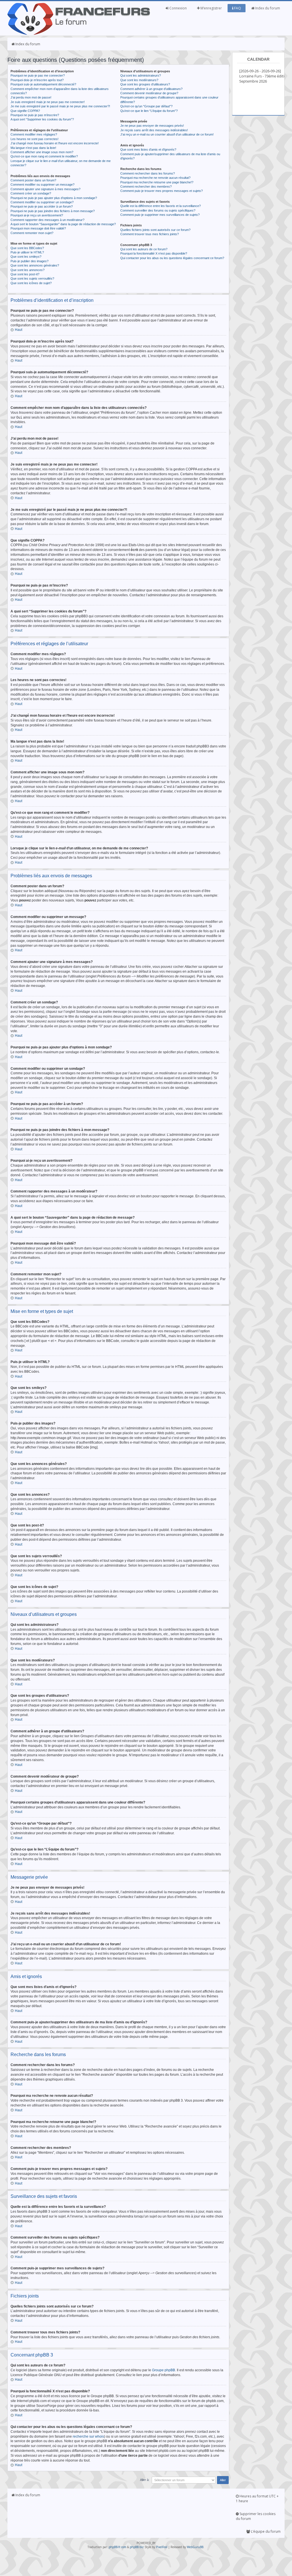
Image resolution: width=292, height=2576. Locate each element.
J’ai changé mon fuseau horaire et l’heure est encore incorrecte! (55, 143)
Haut (19, 330)
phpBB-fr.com (117, 2547)
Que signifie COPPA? (25, 111)
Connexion (178, 8)
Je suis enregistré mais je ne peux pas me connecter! (48, 102)
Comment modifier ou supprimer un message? (42, 185)
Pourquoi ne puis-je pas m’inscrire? (35, 115)
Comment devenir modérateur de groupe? (149, 93)
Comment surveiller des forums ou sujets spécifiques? (158, 210)
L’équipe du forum (265, 2531)
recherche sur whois (88, 2436)
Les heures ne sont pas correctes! (35, 139)
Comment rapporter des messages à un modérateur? (47, 220)
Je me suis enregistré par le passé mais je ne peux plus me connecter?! (60, 106)
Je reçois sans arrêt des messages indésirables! (154, 130)
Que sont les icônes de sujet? (31, 283)
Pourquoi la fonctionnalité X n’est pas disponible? (154, 253)
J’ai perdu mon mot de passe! (31, 97)
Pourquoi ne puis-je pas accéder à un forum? (42, 206)
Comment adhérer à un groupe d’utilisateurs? (151, 89)
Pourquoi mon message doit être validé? (38, 228)
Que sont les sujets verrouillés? (32, 278)
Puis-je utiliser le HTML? (27, 252)
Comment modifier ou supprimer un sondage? (42, 202)
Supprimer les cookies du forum (256, 2516)
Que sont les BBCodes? (27, 248)
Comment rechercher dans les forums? (148, 173)
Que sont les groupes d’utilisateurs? (145, 84)
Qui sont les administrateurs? (141, 75)
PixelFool (162, 2547)
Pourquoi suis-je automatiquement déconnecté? (43, 84)
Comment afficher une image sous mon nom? (42, 152)
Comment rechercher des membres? (146, 187)
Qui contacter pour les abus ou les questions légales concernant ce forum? (172, 258)
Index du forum (267, 8)
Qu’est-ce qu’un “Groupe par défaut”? (146, 106)
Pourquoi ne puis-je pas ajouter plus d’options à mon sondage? (54, 198)
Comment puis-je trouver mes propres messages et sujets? (162, 191)
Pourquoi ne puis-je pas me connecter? (38, 75)
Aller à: (145, 2480)
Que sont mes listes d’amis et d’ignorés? (148, 149)
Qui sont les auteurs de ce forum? (144, 249)
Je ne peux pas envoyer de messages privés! (152, 126)
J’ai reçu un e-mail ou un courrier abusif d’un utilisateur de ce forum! (167, 134)
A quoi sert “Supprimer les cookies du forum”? (42, 119)
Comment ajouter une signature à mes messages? (45, 189)
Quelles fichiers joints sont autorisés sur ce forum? (155, 230)
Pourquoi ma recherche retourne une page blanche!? (157, 182)
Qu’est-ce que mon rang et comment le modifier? (44, 156)
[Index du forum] (79, 34)
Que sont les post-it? (25, 274)
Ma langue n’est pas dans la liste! (33, 148)
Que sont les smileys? (26, 257)
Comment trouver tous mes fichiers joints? (150, 234)
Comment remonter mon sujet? (32, 233)
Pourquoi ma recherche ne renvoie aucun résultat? (155, 178)
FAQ (237, 8)
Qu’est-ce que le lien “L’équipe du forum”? (149, 111)
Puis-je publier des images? (30, 261)
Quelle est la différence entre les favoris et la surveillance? (161, 206)
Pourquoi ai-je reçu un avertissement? (37, 215)
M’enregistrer (211, 8)
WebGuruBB (195, 2547)
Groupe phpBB (164, 2370)
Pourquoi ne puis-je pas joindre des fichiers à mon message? (53, 211)
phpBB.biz (137, 2547)
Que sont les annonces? (28, 270)
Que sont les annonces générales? (35, 265)
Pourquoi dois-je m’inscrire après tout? (37, 80)
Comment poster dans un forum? (33, 180)
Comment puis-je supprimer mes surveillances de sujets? (160, 215)
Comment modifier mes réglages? (34, 134)
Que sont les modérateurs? (139, 80)
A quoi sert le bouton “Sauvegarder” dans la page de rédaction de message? (63, 224)
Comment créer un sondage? (31, 193)
